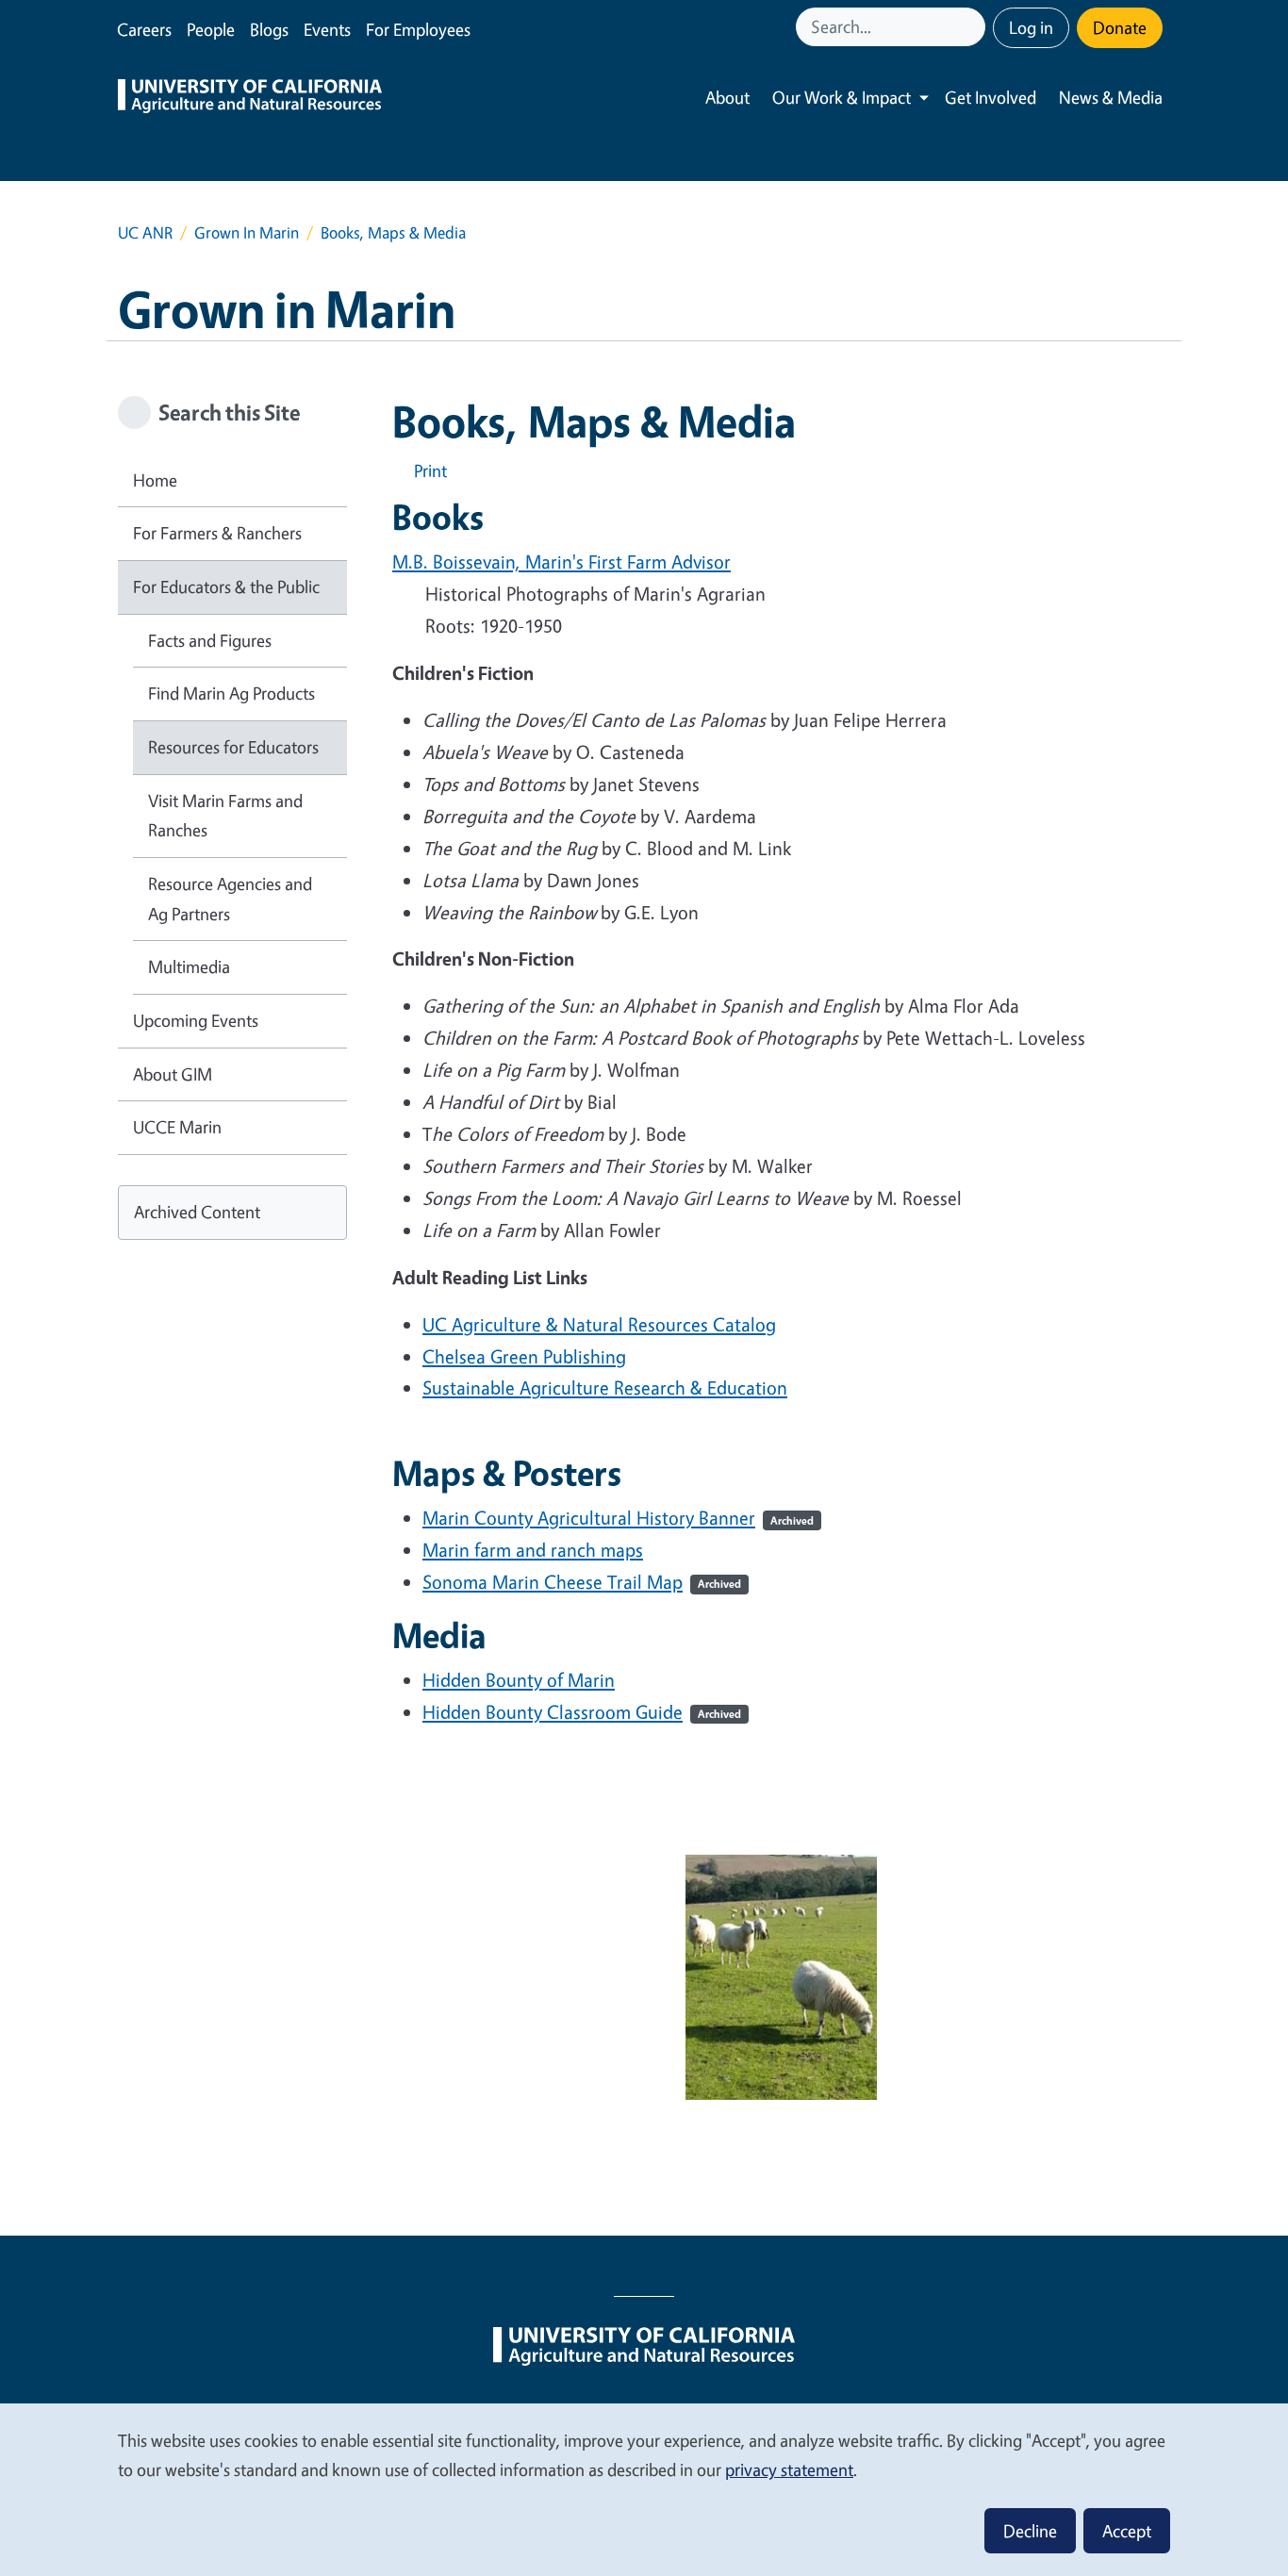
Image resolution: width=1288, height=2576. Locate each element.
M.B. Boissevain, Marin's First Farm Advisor (561, 561)
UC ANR (145, 232)
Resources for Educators (233, 747)
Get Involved (991, 97)
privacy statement (789, 2469)
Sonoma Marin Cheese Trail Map (582, 1582)
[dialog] (644, 2489)
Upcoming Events (196, 1020)
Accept (1127, 2531)
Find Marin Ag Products (231, 693)
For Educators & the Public (226, 586)
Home (155, 480)
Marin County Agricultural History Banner (618, 1518)
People (211, 29)
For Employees (418, 29)
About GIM (173, 1074)
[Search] (973, 27)
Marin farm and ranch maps (533, 1550)
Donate (1120, 27)
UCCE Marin (177, 1127)
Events (327, 29)
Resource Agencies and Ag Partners (230, 899)
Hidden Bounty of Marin (519, 1680)
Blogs (269, 29)
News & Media (1111, 97)
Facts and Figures (210, 640)
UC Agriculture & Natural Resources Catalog (599, 1324)
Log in (1031, 27)
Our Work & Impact (842, 97)
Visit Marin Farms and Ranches (225, 816)
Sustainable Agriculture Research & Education (605, 1387)
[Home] (250, 98)
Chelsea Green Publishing (524, 1356)
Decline (1030, 2531)
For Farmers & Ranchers (217, 533)
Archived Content (197, 1212)
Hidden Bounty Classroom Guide (582, 1712)
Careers (144, 29)
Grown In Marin (247, 232)
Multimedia (189, 966)
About (727, 97)
